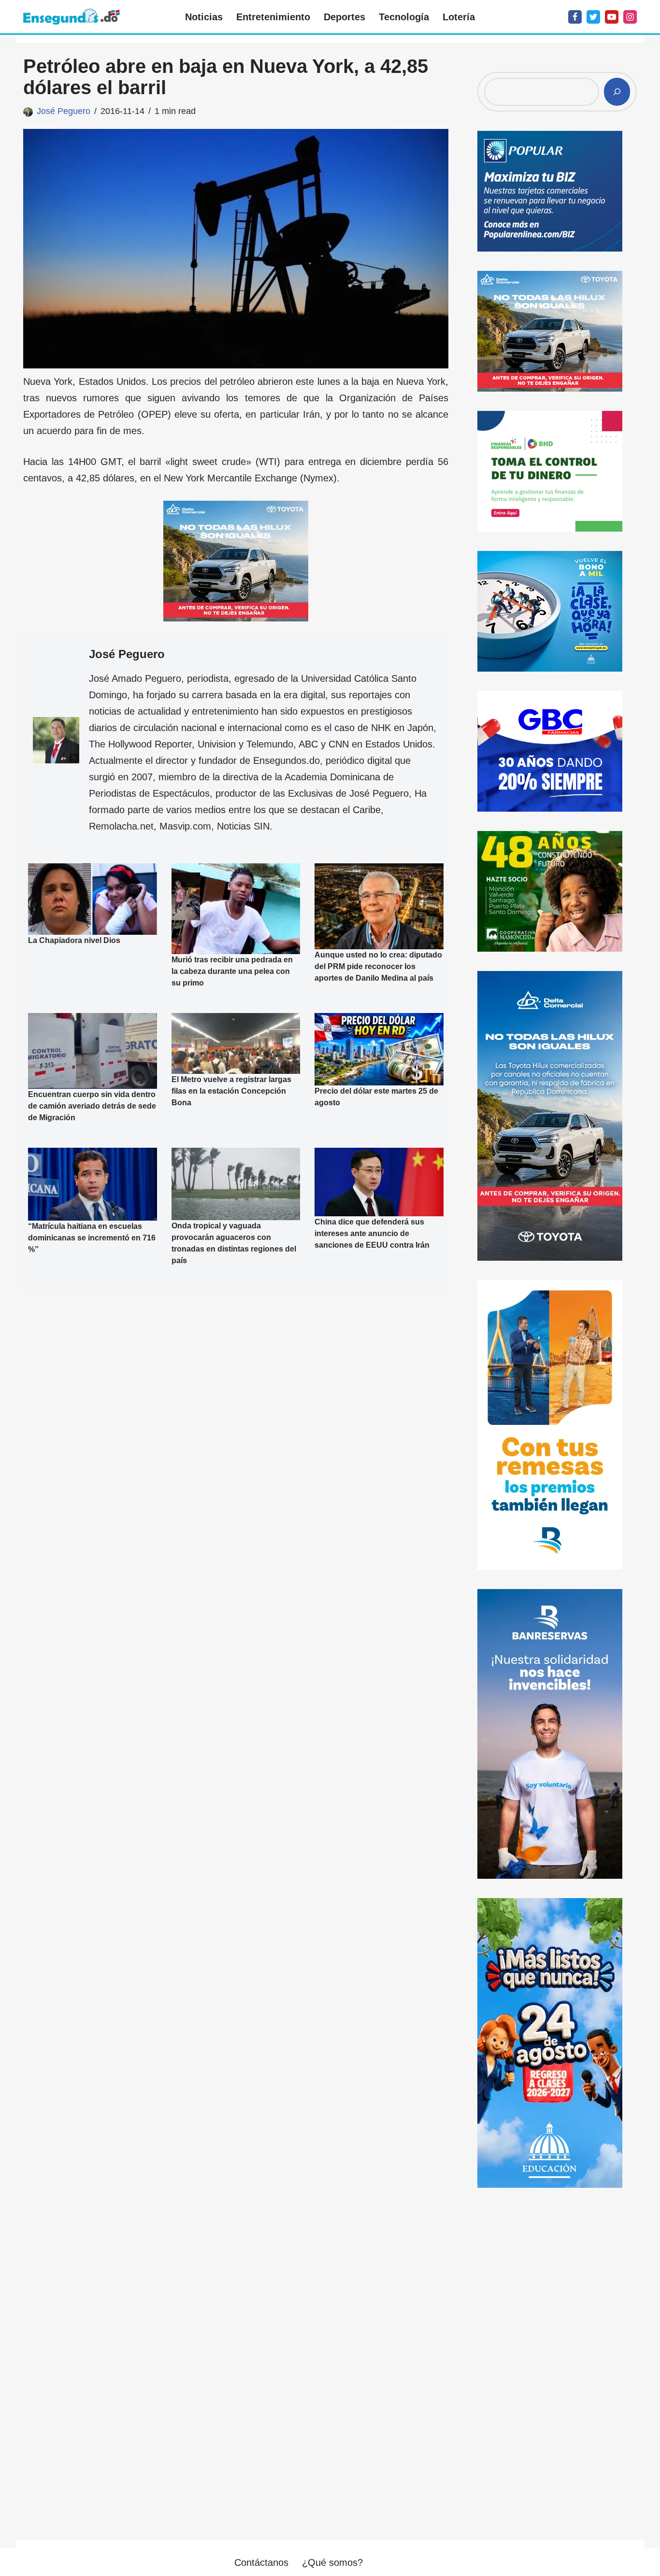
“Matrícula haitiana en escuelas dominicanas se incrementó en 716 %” (92, 1237)
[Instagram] (630, 17)
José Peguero (64, 111)
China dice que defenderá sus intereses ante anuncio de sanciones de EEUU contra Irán (372, 1233)
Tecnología (404, 17)
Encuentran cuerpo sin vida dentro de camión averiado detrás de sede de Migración (92, 1106)
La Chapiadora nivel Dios (74, 940)
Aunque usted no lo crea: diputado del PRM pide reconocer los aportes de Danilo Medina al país (378, 966)
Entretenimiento (273, 17)
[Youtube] (612, 17)
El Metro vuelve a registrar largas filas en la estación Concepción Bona (231, 1091)
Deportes (344, 17)
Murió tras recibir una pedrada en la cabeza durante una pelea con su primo (232, 971)
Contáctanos (261, 2562)
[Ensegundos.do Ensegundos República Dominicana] (72, 17)
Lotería (459, 17)
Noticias (204, 17)
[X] (593, 17)
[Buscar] (617, 92)
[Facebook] (575, 17)
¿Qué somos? (332, 2562)
